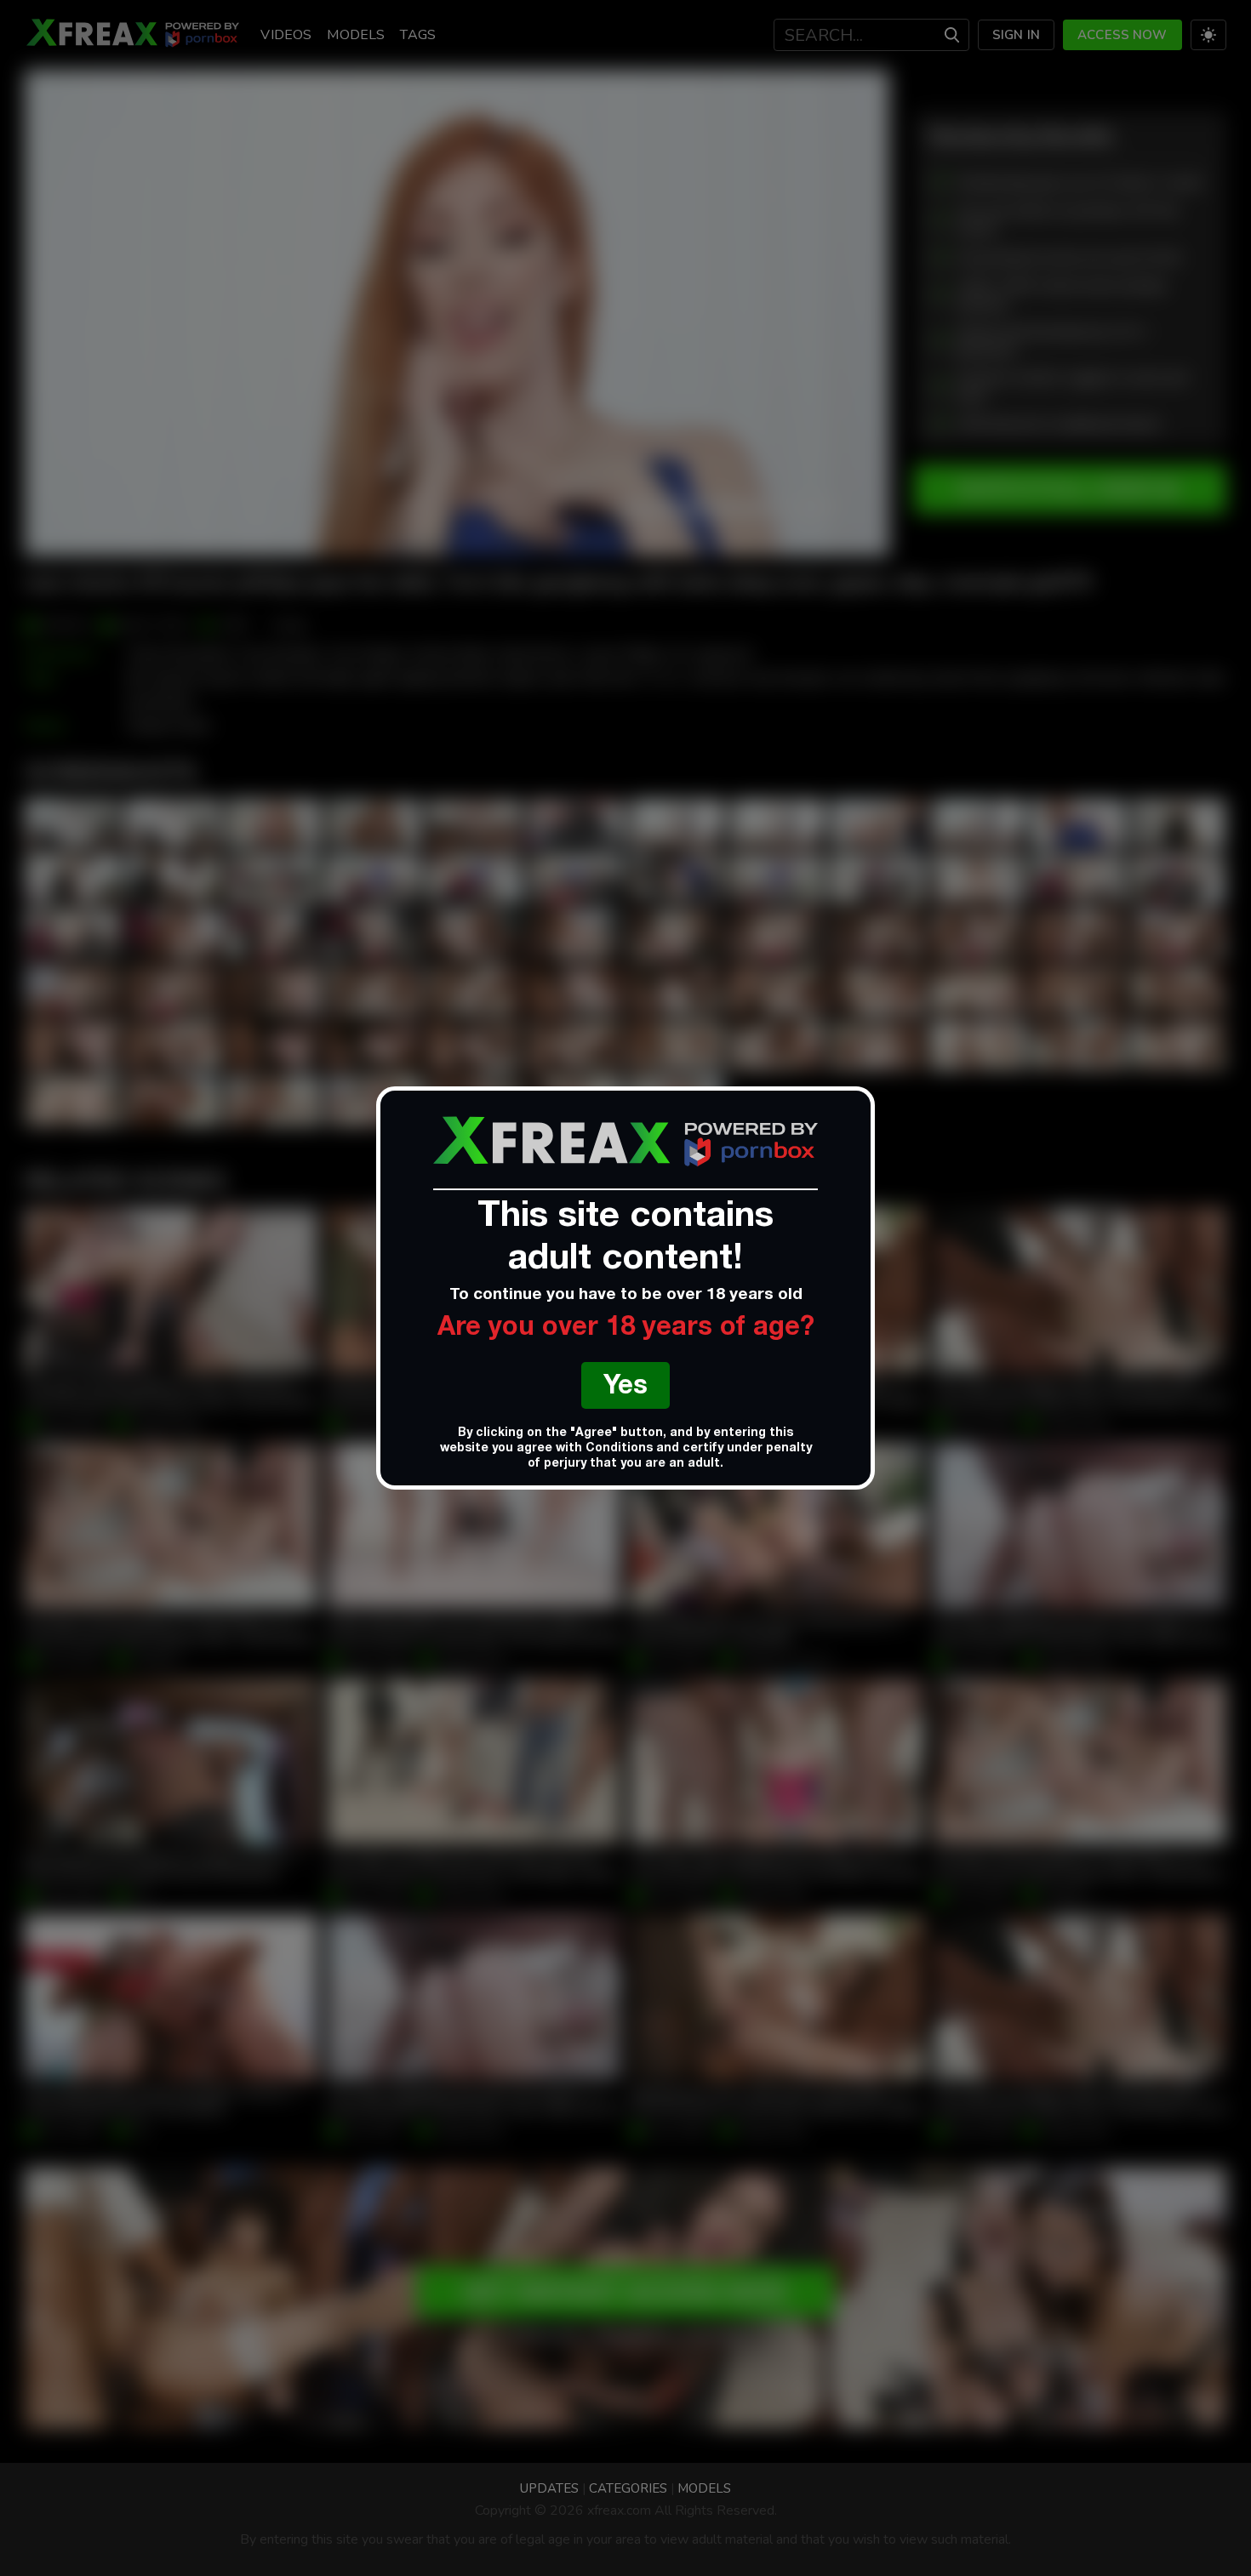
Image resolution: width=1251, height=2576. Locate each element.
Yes (625, 1388)
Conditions (619, 1449)
